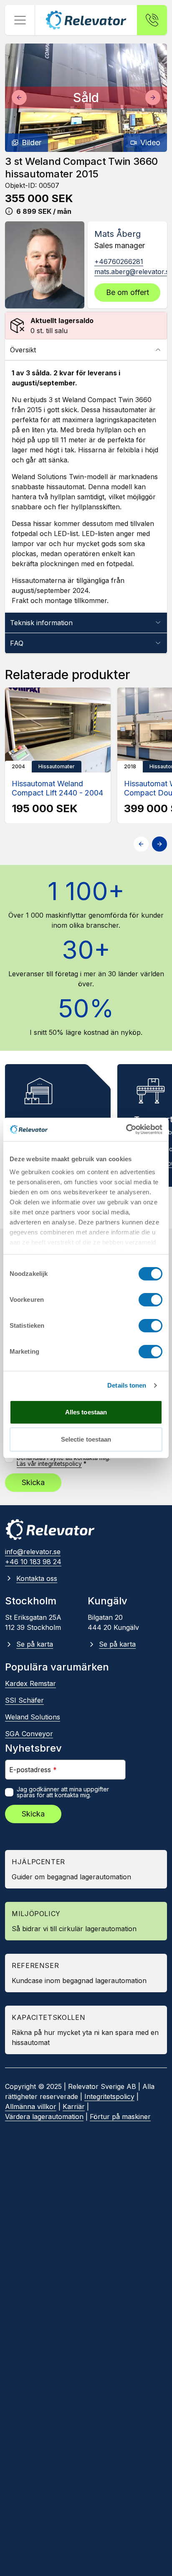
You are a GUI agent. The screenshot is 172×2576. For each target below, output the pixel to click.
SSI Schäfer (24, 1700)
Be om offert (128, 292)
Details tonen (127, 1385)
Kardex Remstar (30, 1683)
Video (150, 142)
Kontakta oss (37, 1578)
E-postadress (33, 1769)
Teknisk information (41, 623)
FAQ (17, 643)
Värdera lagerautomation (44, 2117)
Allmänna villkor (31, 2106)
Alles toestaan (86, 1412)
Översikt (23, 350)
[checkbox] (9, 1792)
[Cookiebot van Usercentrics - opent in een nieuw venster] (126, 1129)
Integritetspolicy (109, 2096)
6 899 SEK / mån (44, 211)
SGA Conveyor (29, 1734)
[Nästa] (153, 97)
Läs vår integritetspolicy (49, 1464)
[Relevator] (50, 1530)
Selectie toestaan (86, 1439)
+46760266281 (119, 262)
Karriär (74, 2106)
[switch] (150, 1300)
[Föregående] (19, 97)
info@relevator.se (33, 1552)
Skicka (33, 1482)
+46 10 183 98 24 (33, 1562)
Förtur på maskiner (120, 2117)
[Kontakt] (152, 20)
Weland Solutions (33, 1717)
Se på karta (35, 1644)
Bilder (32, 142)
